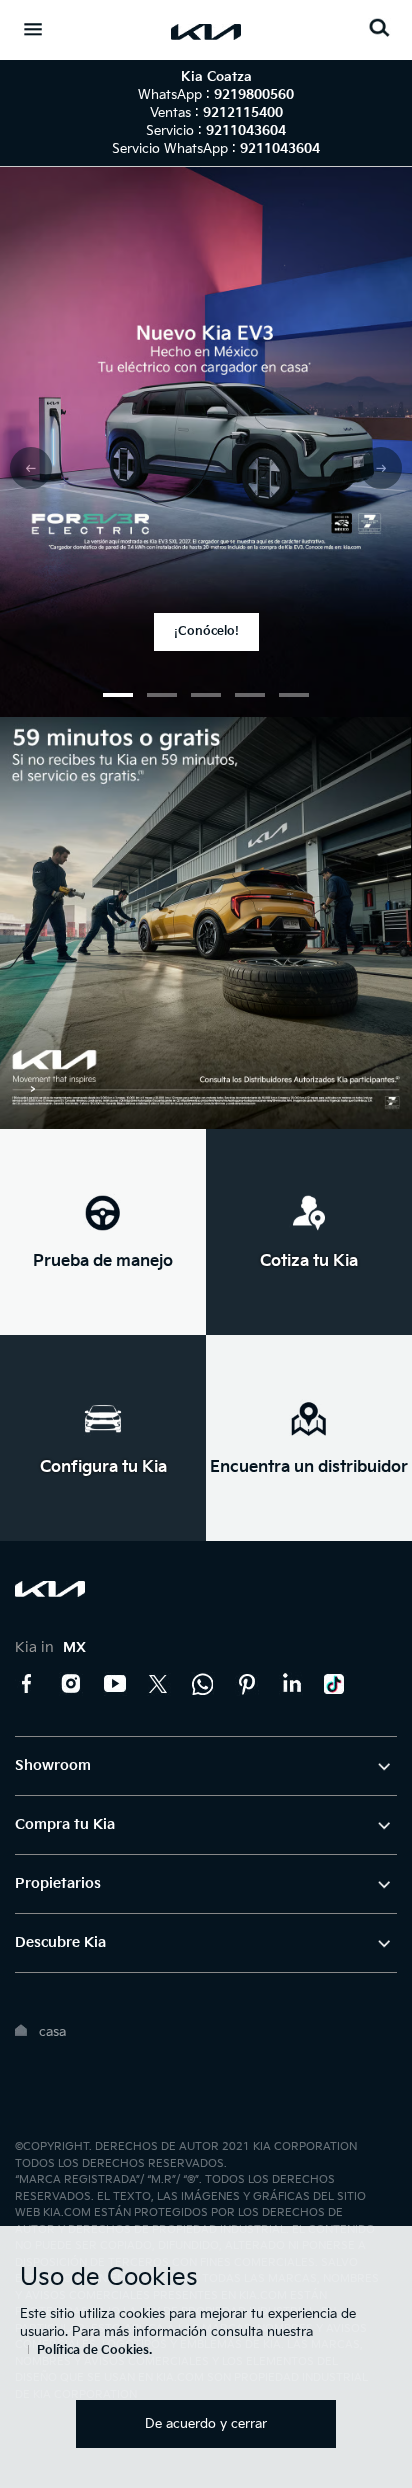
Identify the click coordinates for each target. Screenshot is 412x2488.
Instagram (71, 1684)
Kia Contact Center (203, 1684)
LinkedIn (291, 1684)
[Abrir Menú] (33, 29)
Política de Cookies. (94, 2350)
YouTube (115, 1684)
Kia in (50, 1647)
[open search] (379, 27)
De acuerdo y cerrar (206, 2424)
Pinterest (247, 1684)
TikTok (335, 1684)
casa (52, 2032)
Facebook (27, 1684)
